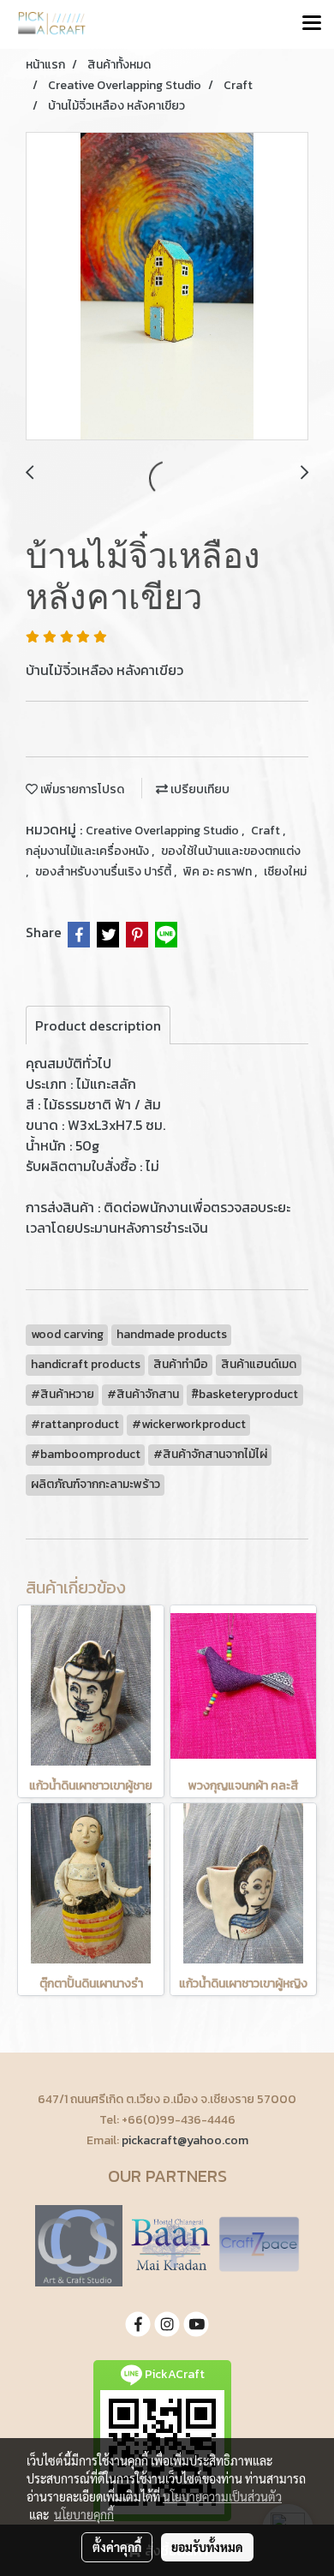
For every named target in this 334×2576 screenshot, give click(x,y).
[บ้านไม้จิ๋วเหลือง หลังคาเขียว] (167, 287)
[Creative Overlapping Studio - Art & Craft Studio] (79, 2244)
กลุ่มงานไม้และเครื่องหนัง (89, 851)
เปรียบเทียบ (199, 789)
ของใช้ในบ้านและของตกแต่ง (231, 851)
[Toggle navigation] (312, 24)
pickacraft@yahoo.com (185, 2140)
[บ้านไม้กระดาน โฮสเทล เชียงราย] (170, 2244)
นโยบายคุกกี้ (84, 2514)
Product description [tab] (98, 1025)
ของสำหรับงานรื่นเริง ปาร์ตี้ (104, 872)
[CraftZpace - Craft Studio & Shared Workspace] (259, 2244)
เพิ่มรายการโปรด (81, 789)
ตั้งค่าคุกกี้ (117, 2547)
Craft (267, 831)
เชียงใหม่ (285, 872)
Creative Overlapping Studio (164, 831)
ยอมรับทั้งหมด (207, 2547)
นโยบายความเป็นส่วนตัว (222, 2496)
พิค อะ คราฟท (219, 872)
